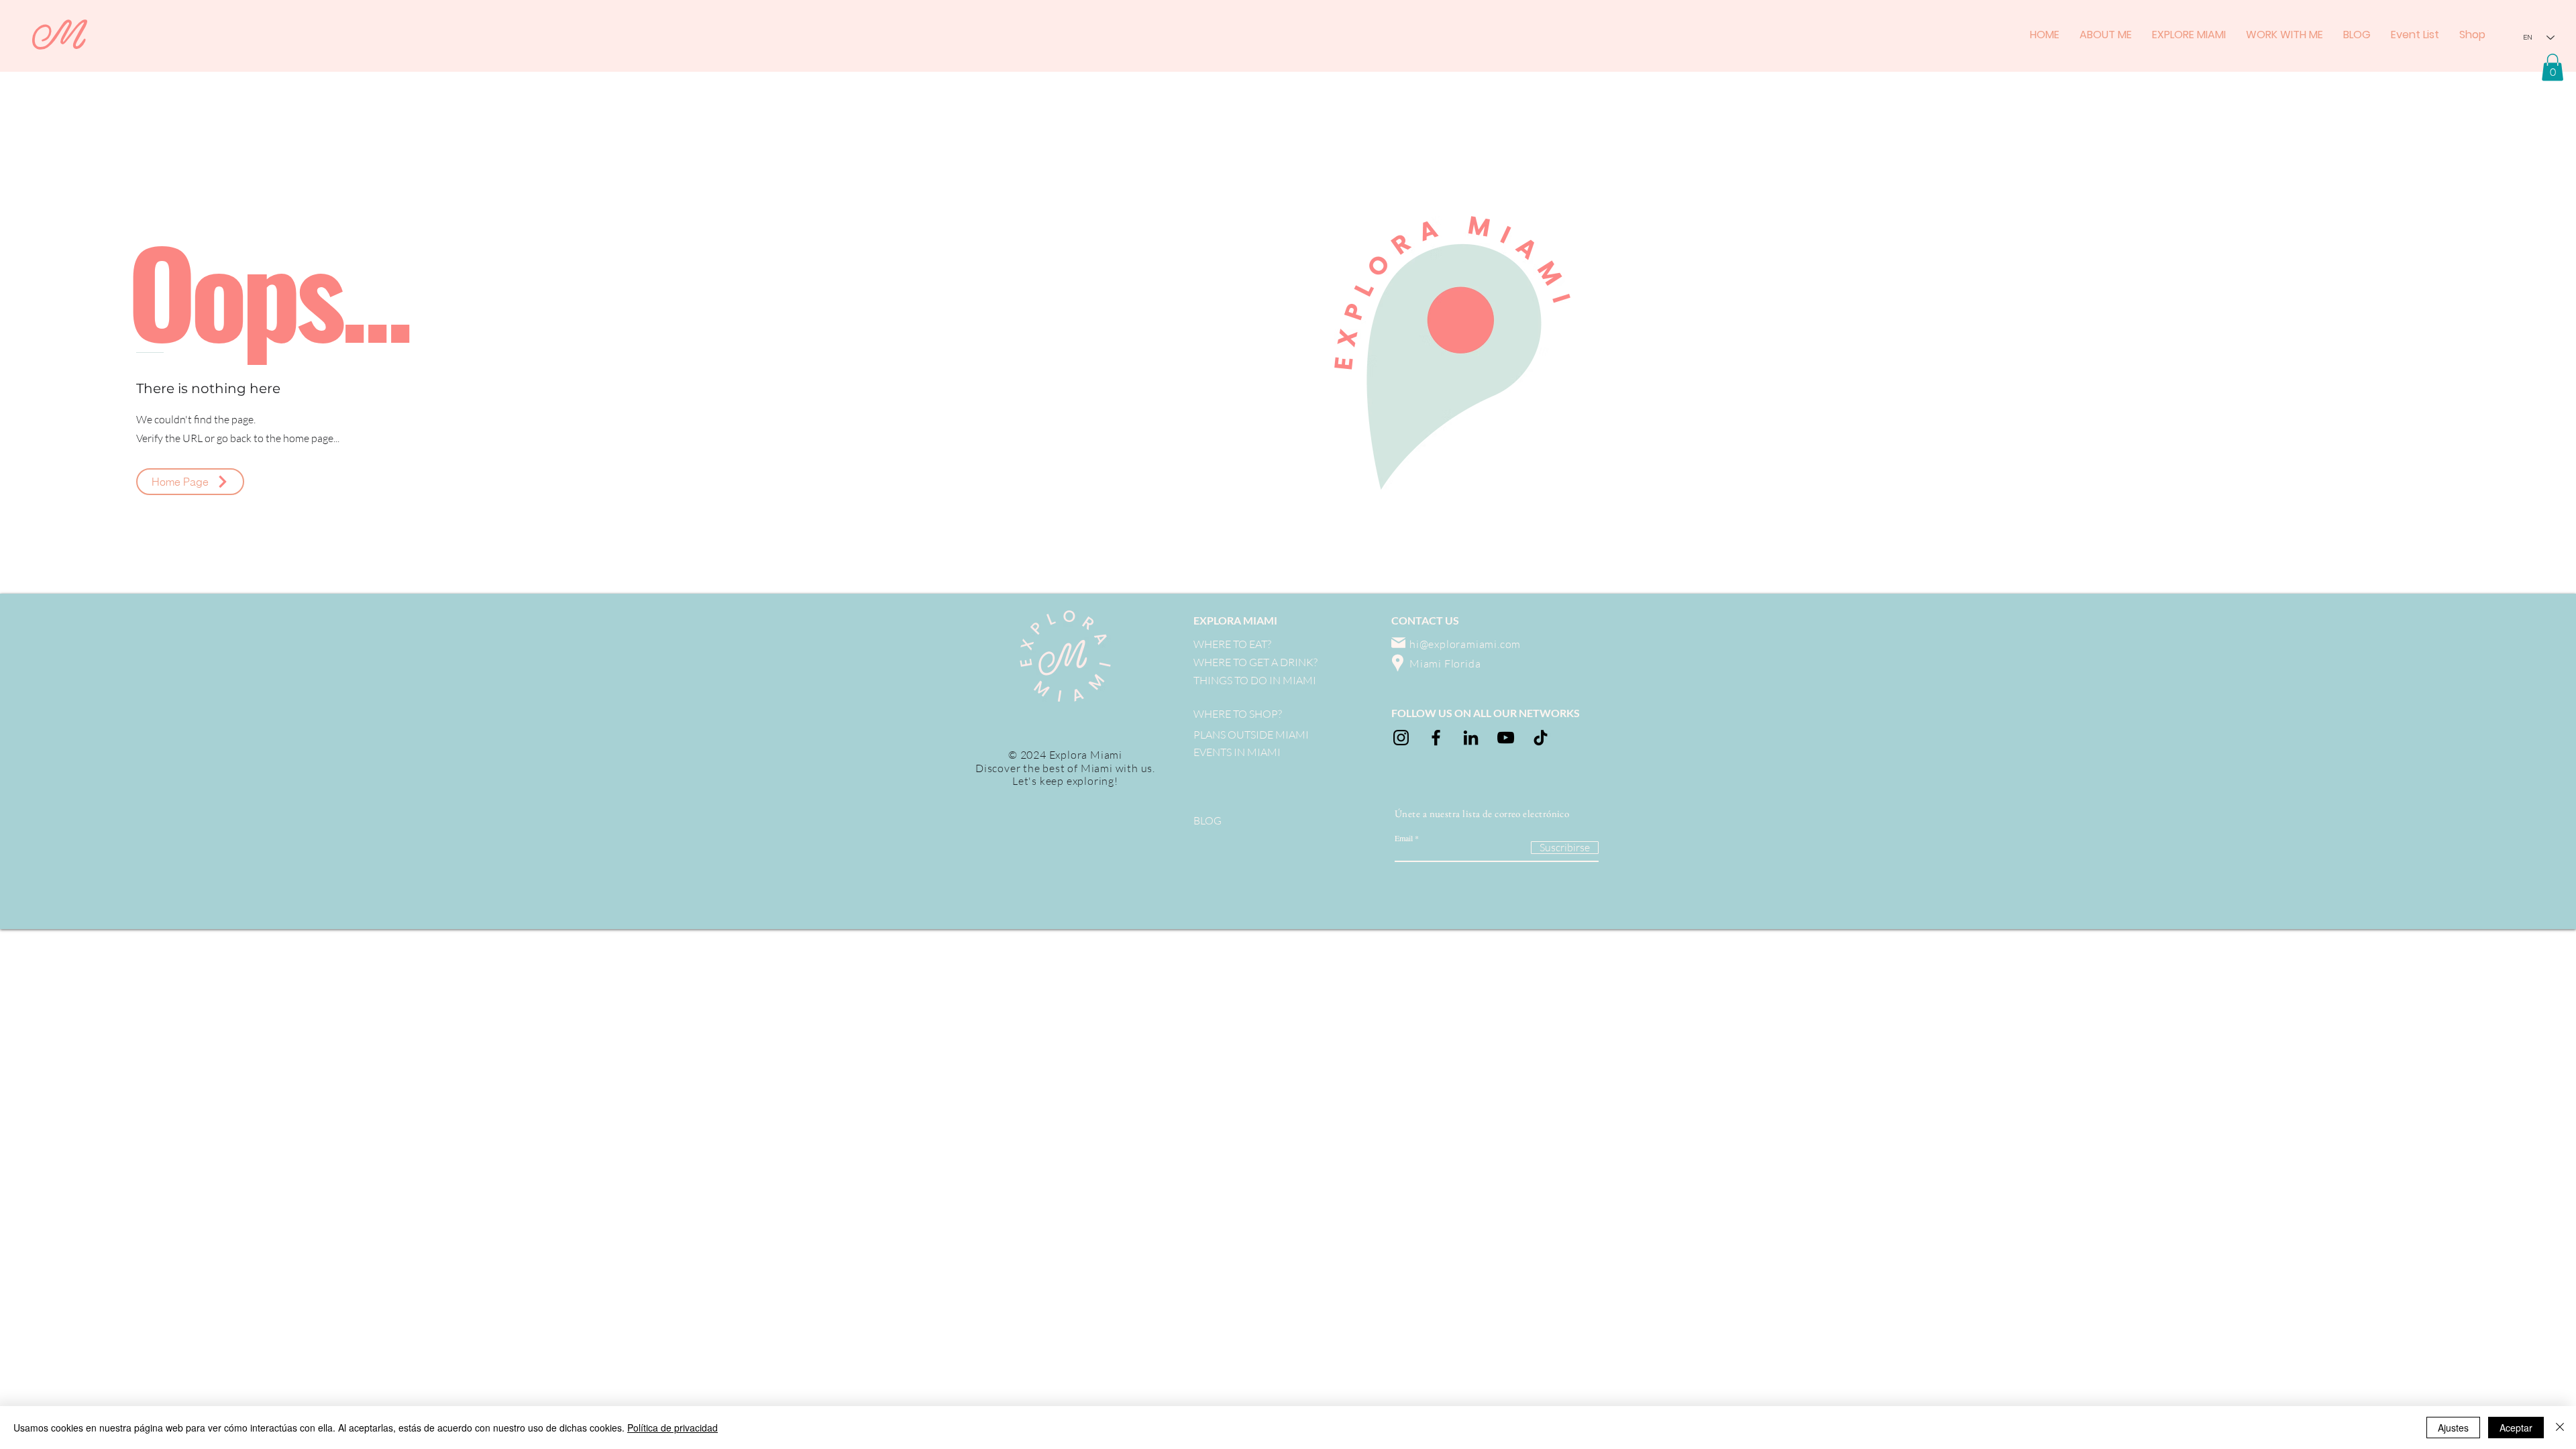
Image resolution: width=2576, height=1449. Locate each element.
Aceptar (2516, 1428)
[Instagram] (1401, 738)
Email (1404, 838)
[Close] (2560, 1428)
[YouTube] (1506, 738)
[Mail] (1398, 643)
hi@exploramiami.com (1465, 644)
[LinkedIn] (1471, 738)
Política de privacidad (673, 1428)
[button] (2553, 67)
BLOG (1207, 820)
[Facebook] (1436, 738)
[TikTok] (1541, 738)
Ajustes (2453, 1428)
